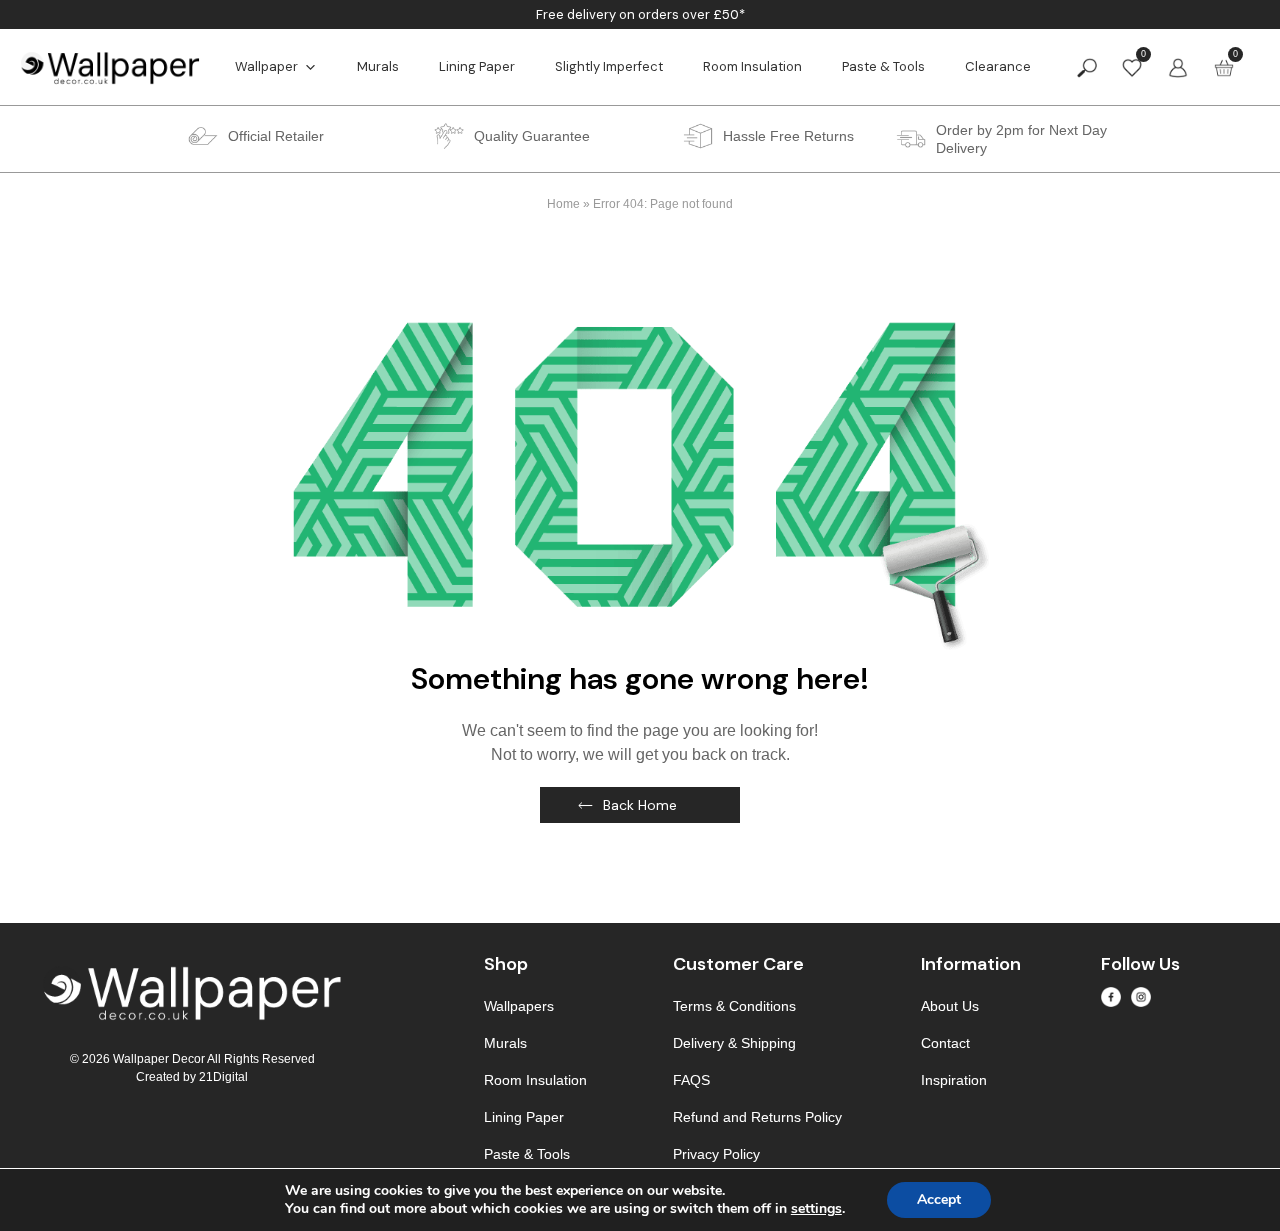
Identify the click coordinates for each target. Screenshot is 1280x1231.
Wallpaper (266, 66)
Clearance (998, 66)
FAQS (691, 1080)
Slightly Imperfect (609, 66)
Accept (939, 1199)
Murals (378, 66)
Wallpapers (519, 1006)
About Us (950, 1006)
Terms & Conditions (734, 1006)
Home (563, 204)
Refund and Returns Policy (757, 1117)
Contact (945, 1043)
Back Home (640, 805)
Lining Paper (477, 66)
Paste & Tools (883, 66)
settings (816, 1209)
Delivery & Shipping (734, 1043)
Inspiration (954, 1080)
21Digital (223, 1077)
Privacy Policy (716, 1154)
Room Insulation (752, 66)
